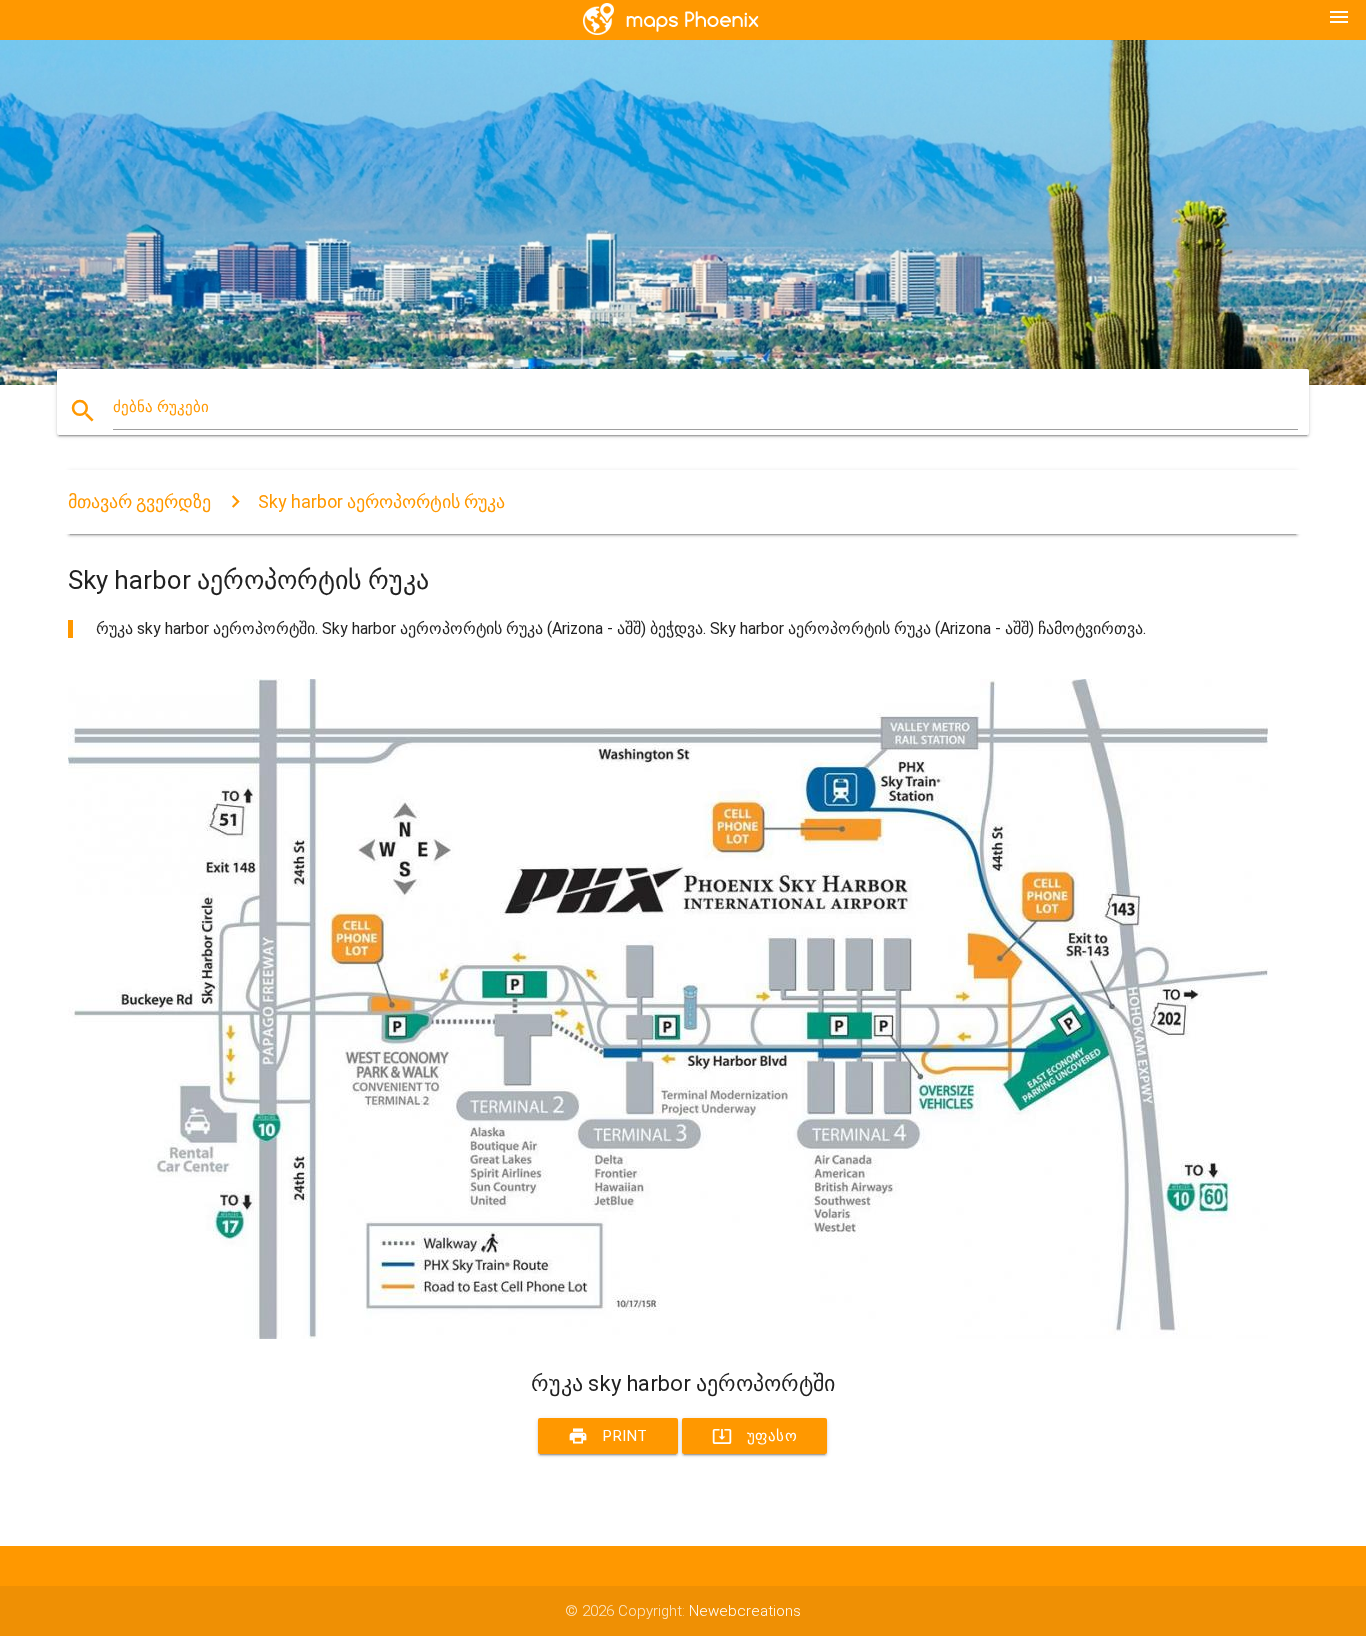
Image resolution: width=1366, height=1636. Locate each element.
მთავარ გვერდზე (139, 501)
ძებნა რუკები (161, 407)
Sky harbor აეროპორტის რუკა (381, 501)
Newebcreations (745, 1611)
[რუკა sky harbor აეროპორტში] (668, 1334)
